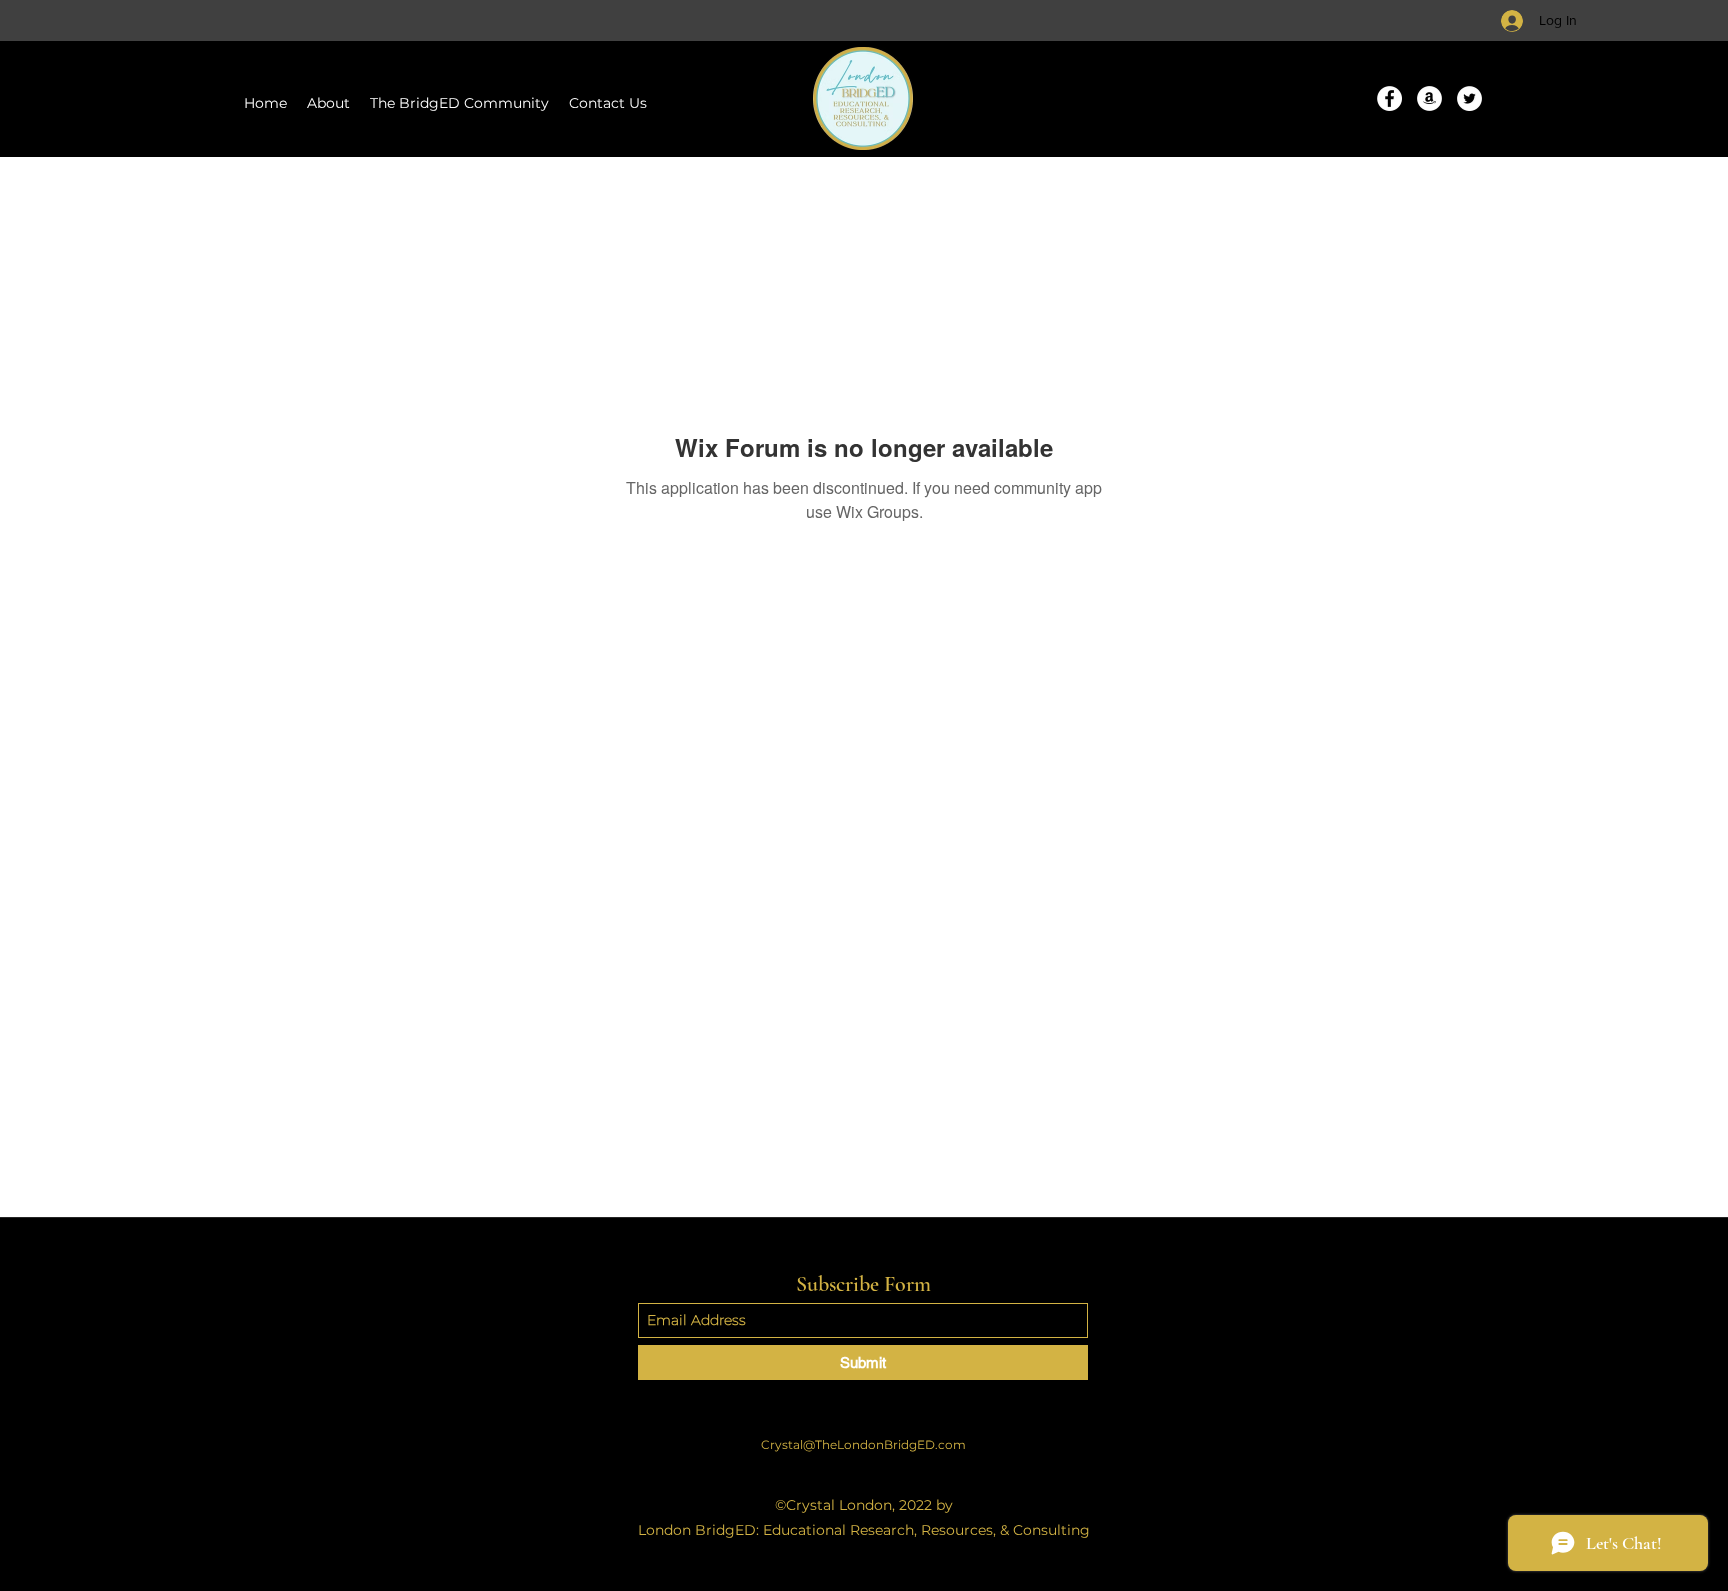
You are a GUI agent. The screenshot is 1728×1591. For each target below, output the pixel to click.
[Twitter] (1469, 98)
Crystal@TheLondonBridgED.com (863, 1444)
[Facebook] (1389, 98)
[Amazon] (1429, 98)
